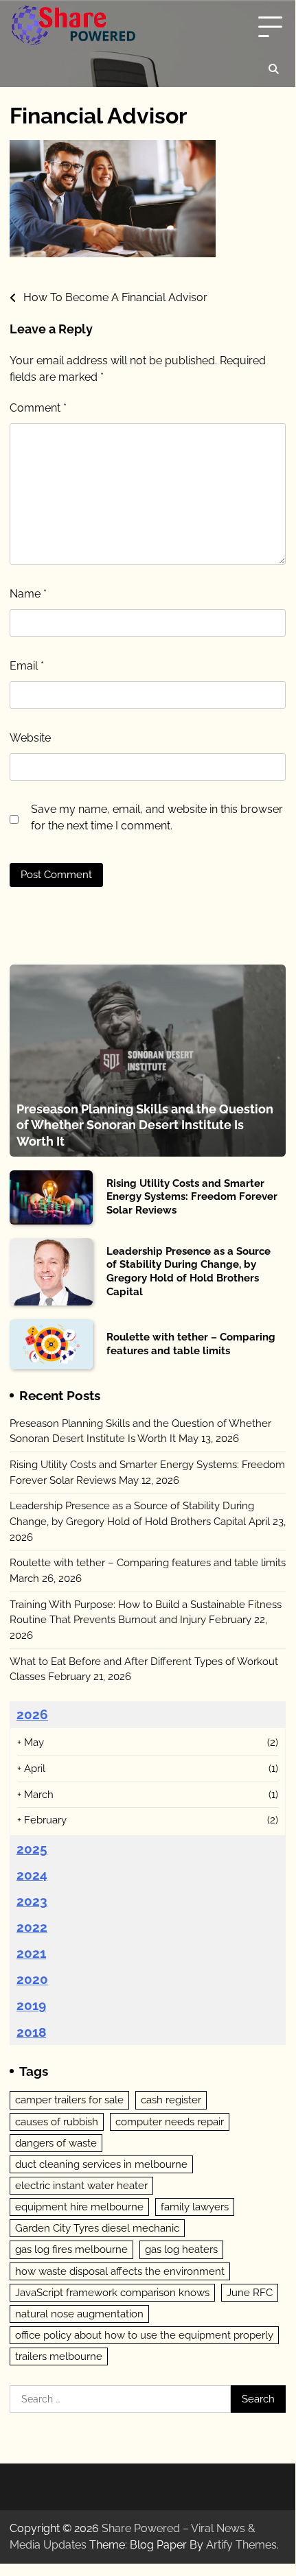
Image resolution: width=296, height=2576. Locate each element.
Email (27, 666)
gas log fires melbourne (71, 2249)
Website (30, 738)
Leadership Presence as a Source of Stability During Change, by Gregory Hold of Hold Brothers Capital (189, 1272)
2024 (32, 1875)
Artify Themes (241, 2545)
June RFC (250, 2293)
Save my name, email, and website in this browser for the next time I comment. (157, 817)
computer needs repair (170, 2122)
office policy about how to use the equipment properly (144, 2335)
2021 (31, 1953)
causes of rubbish (57, 2122)
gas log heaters (181, 2249)
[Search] (273, 69)
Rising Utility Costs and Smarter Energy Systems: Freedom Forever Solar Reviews (192, 1197)
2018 (31, 2032)
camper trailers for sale (69, 2100)
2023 (32, 1901)
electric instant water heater (81, 2186)
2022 (32, 1927)
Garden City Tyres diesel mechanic (97, 2228)
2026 (32, 1714)
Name (28, 594)
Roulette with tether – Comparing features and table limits (191, 1344)
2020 (32, 1979)
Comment (38, 408)
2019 (31, 2005)
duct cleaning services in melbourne (101, 2164)
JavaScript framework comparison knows (112, 2293)
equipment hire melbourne (79, 2207)
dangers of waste (56, 2143)
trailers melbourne (59, 2356)
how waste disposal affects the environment (120, 2271)
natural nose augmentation (79, 2314)
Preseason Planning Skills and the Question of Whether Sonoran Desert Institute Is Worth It (145, 1125)
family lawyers (195, 2207)
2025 (32, 1849)
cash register (171, 2100)
